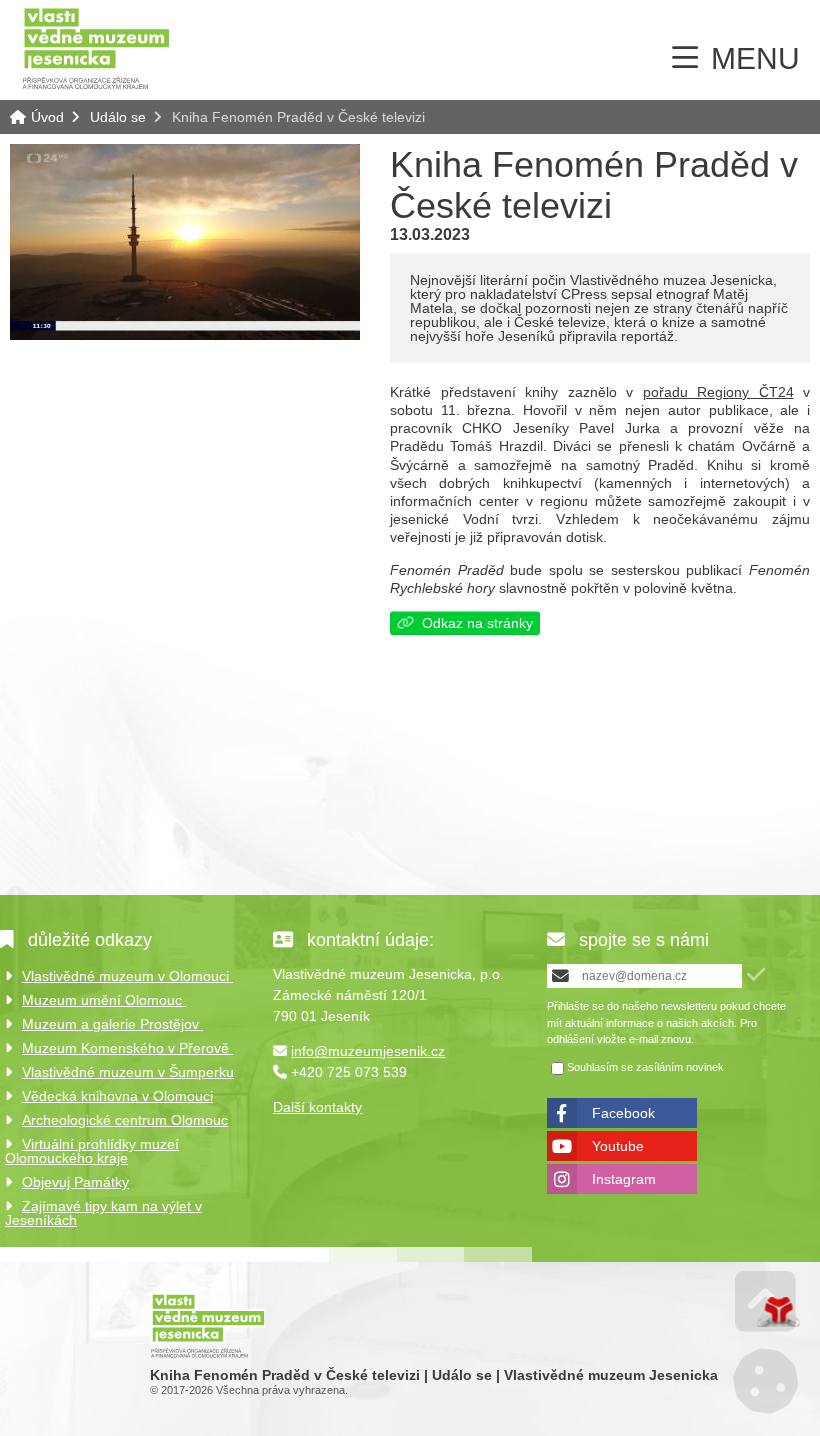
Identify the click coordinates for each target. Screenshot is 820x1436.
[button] (756, 974)
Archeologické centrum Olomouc (125, 1120)
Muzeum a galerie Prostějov (112, 1024)
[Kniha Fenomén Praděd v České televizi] (185, 335)
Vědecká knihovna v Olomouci (117, 1096)
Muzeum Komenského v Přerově (127, 1048)
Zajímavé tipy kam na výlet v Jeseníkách (103, 1213)
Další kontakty (317, 1107)
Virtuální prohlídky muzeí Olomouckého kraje (92, 1151)
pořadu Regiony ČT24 (718, 392)
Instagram (624, 1179)
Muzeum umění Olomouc (104, 1000)
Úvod (96, 47)
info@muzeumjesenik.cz (368, 1051)
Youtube (618, 1146)
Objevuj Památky (75, 1182)
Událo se (118, 117)
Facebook (623, 1113)
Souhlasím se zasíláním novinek (645, 1067)
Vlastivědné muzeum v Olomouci (127, 976)
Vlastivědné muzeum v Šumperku (128, 1072)
